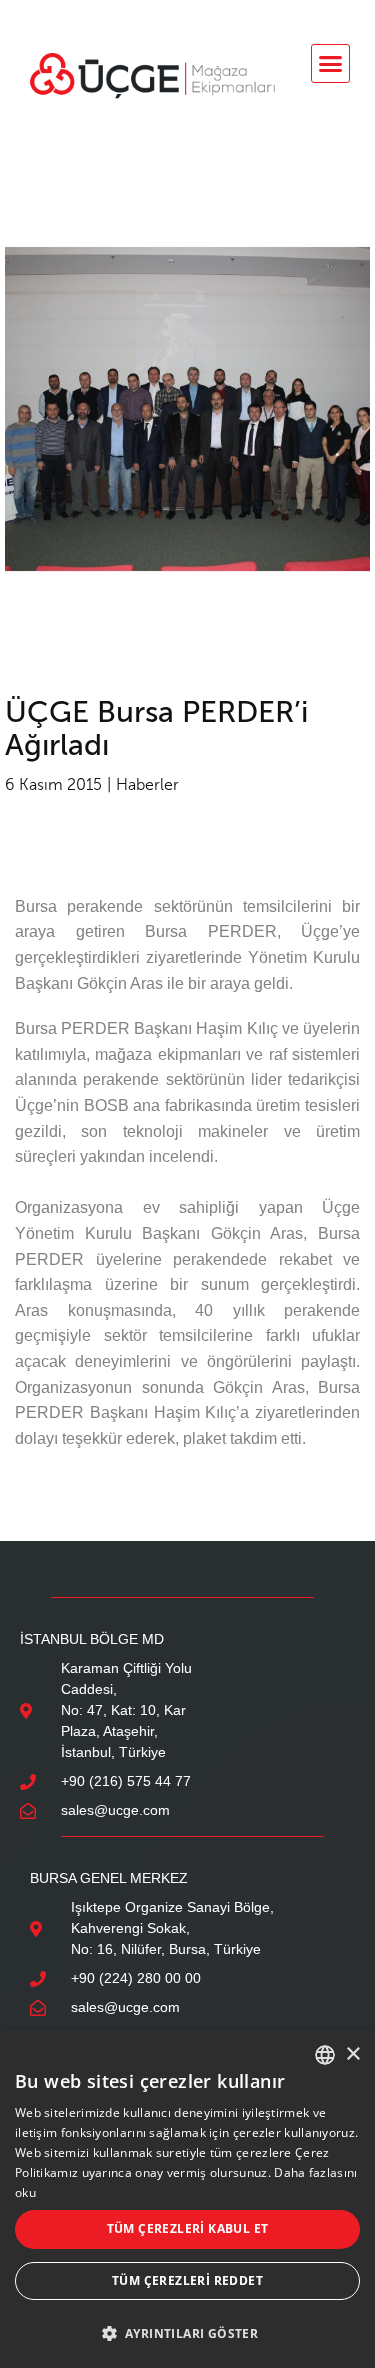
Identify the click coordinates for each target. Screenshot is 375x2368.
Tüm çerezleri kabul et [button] (188, 2228)
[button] (331, 64)
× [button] (352, 2054)
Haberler (147, 784)
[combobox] (325, 2055)
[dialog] (187, 2199)
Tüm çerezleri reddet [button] (187, 2280)
